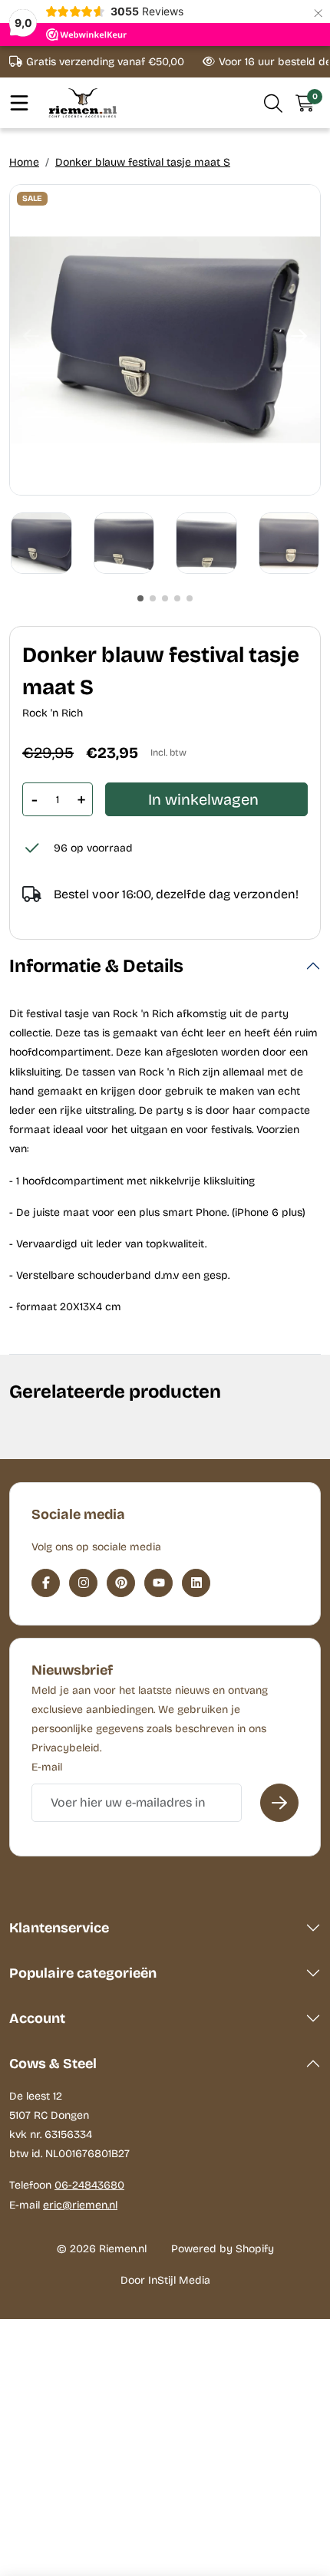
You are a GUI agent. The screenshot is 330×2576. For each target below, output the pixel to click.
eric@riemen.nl (80, 2205)
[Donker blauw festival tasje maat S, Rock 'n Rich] (165, 340)
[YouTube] (158, 1583)
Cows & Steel (53, 2064)
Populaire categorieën (83, 1973)
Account (37, 2018)
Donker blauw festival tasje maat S (143, 162)
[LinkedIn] (196, 1583)
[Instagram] (83, 1583)
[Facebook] (46, 1583)
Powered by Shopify (223, 2249)
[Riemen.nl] (83, 102)
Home (24, 162)
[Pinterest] (121, 1583)
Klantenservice (59, 1928)
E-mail (47, 1767)
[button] (274, 103)
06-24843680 (89, 2185)
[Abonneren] (279, 1803)
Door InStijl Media (165, 2280)
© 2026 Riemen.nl (102, 2249)
